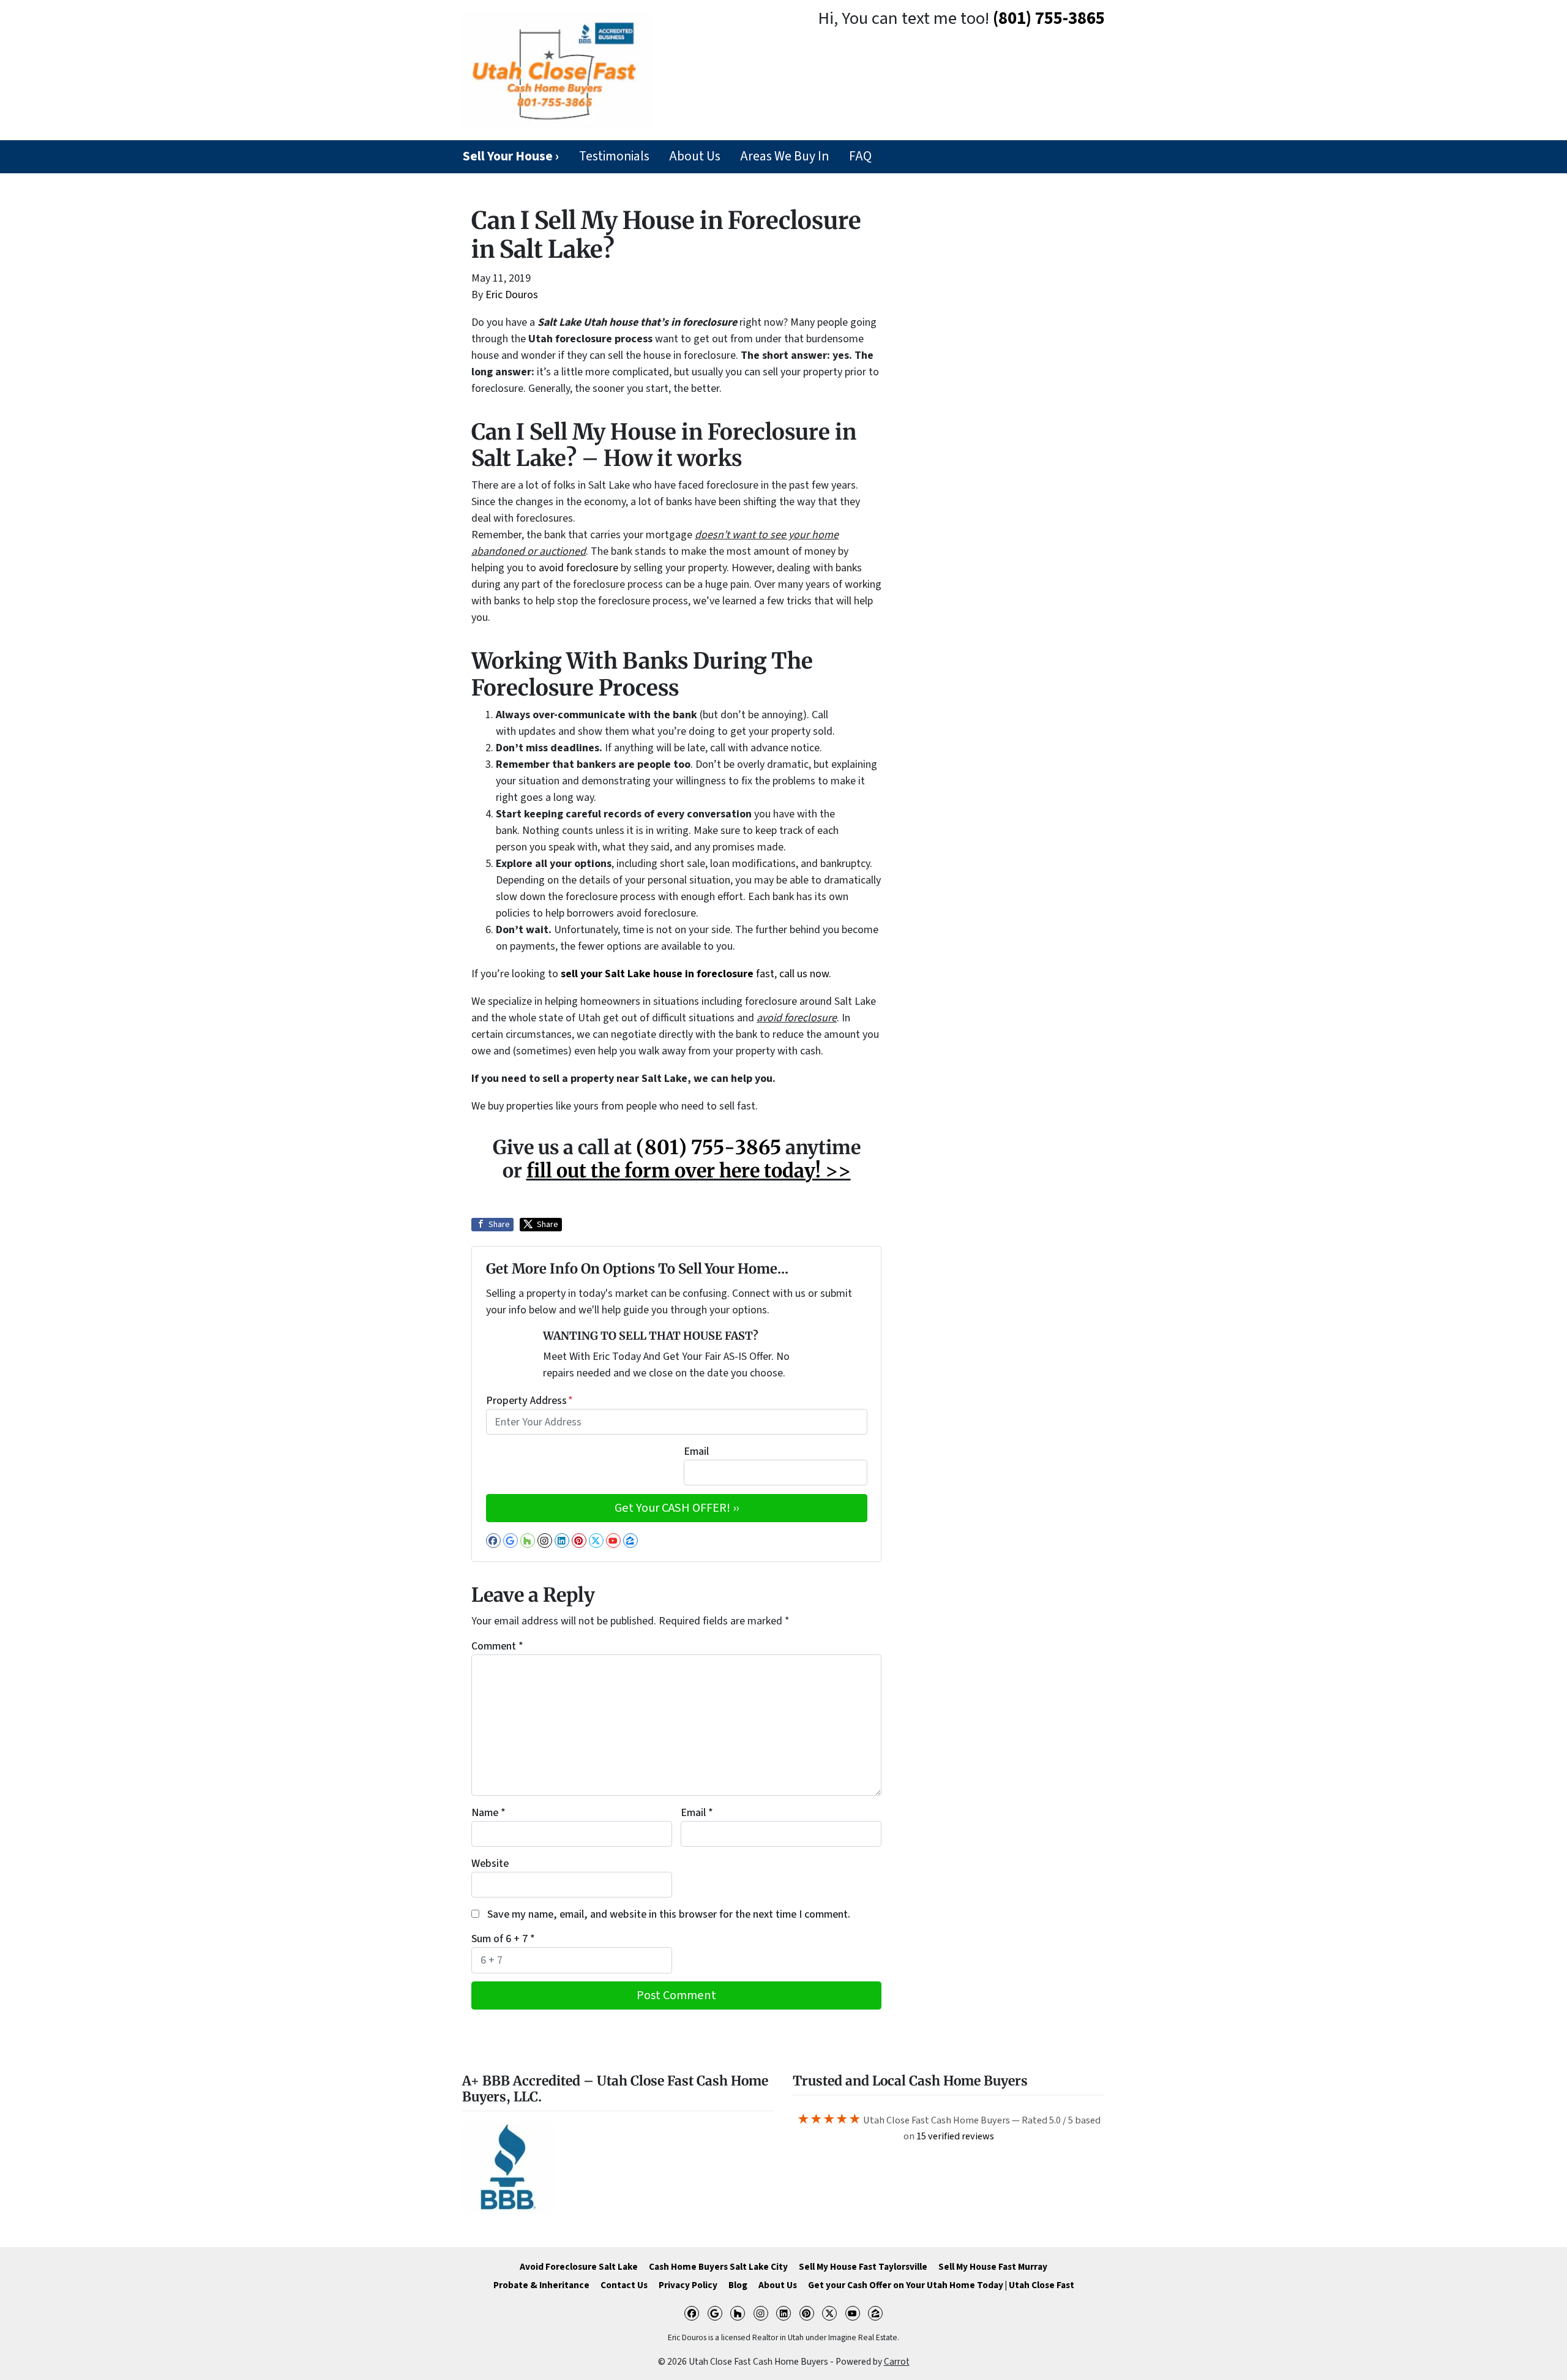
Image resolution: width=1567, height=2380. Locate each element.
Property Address (529, 1401)
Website (490, 1864)
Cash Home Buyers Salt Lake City (718, 2267)
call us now (804, 974)
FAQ (860, 156)
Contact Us (624, 2285)
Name (488, 1813)
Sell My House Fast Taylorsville (863, 2267)
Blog (738, 2285)
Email (696, 1451)
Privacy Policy (688, 2285)
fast (668, 974)
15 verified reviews (955, 2136)
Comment (497, 1646)
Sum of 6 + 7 (503, 1939)
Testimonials (614, 156)
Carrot (897, 2362)
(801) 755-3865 (1049, 19)
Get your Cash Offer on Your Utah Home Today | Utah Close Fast (941, 2285)
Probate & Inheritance (541, 2285)
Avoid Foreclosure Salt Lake (579, 2267)
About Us (695, 156)
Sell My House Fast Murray (993, 2267)
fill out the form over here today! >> (689, 1171)
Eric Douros (512, 295)
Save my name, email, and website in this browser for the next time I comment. (669, 1914)
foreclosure (592, 568)
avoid (552, 568)
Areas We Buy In (784, 156)
